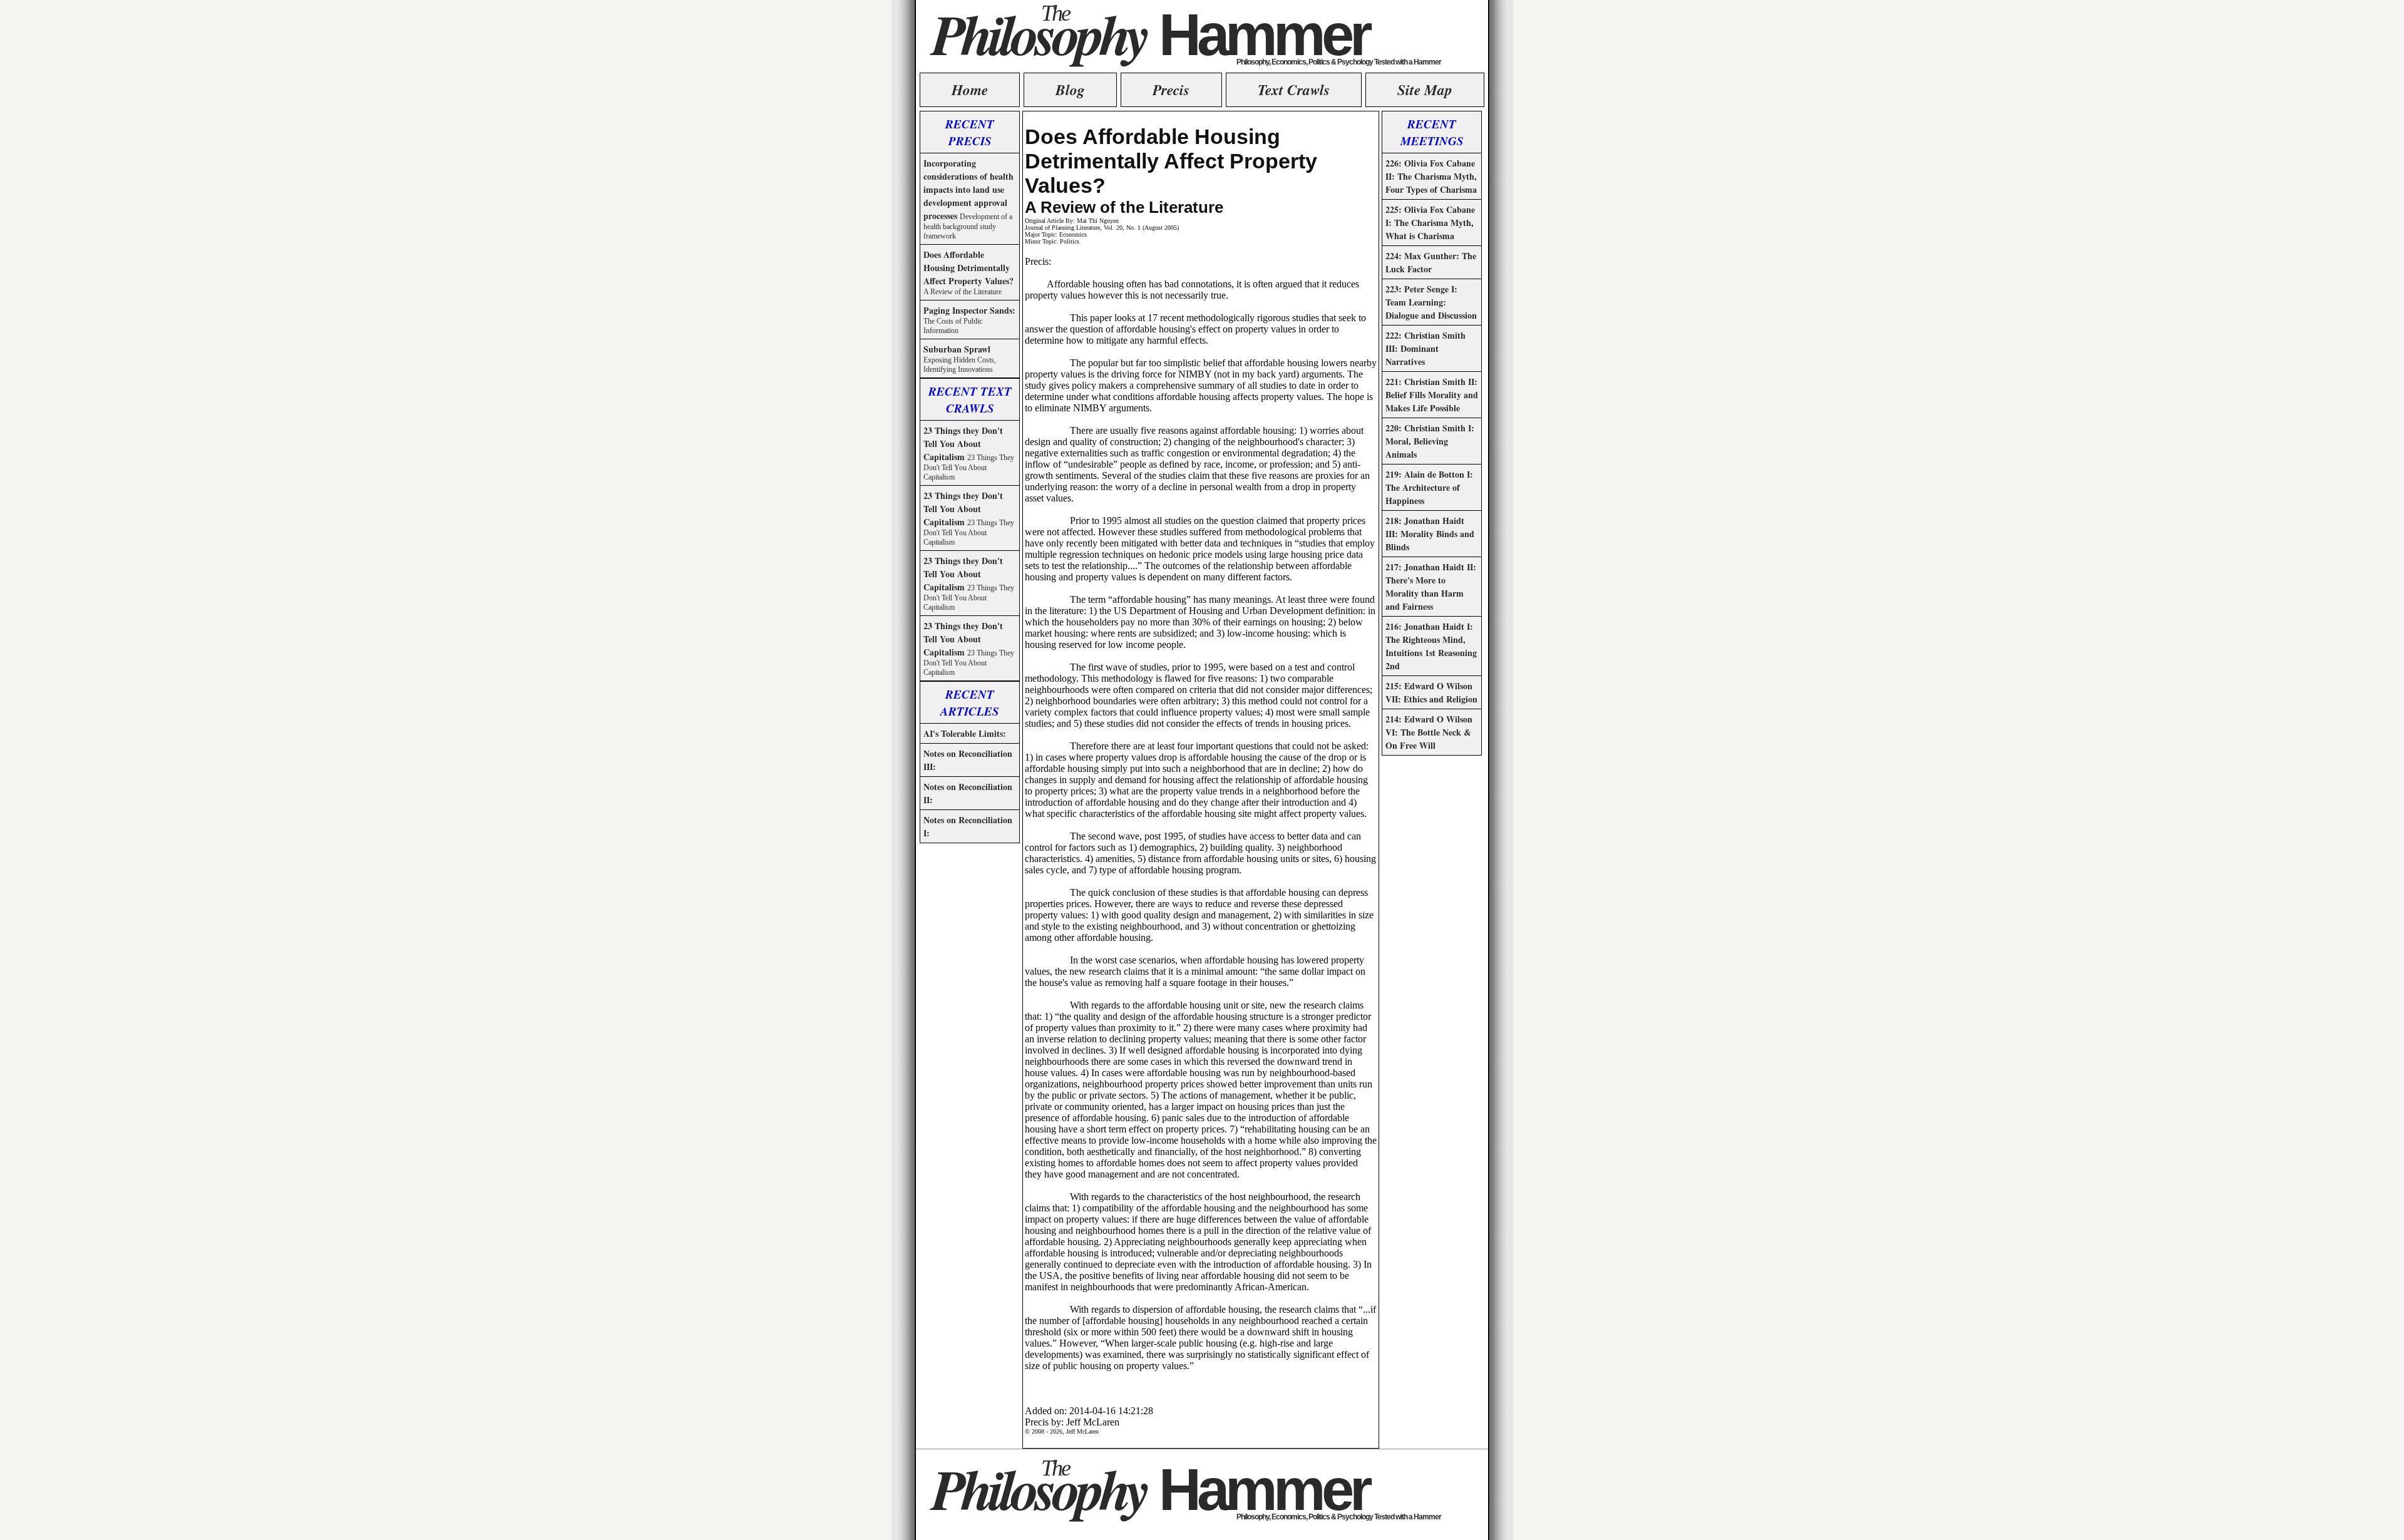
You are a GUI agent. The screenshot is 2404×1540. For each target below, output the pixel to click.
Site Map (1425, 90)
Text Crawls (1294, 90)
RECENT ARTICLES (970, 702)
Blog (1070, 90)
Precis (1171, 90)
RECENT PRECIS (970, 132)
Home (970, 90)
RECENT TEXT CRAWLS (970, 399)
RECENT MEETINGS (1432, 132)
